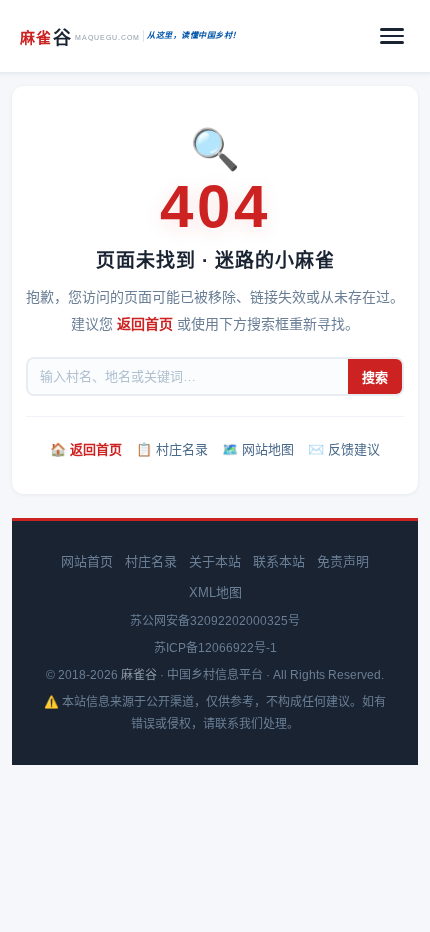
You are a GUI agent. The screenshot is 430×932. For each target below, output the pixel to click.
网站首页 (87, 561)
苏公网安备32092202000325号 (215, 621)
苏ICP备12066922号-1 (215, 648)
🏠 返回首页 (86, 449)
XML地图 (215, 592)
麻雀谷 (139, 675)
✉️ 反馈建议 (344, 449)
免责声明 (343, 561)
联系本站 (279, 561)
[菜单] (392, 36)
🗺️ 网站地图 (258, 449)
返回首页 (145, 324)
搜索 (375, 377)
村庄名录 (151, 561)
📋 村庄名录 (172, 449)
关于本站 (215, 561)
